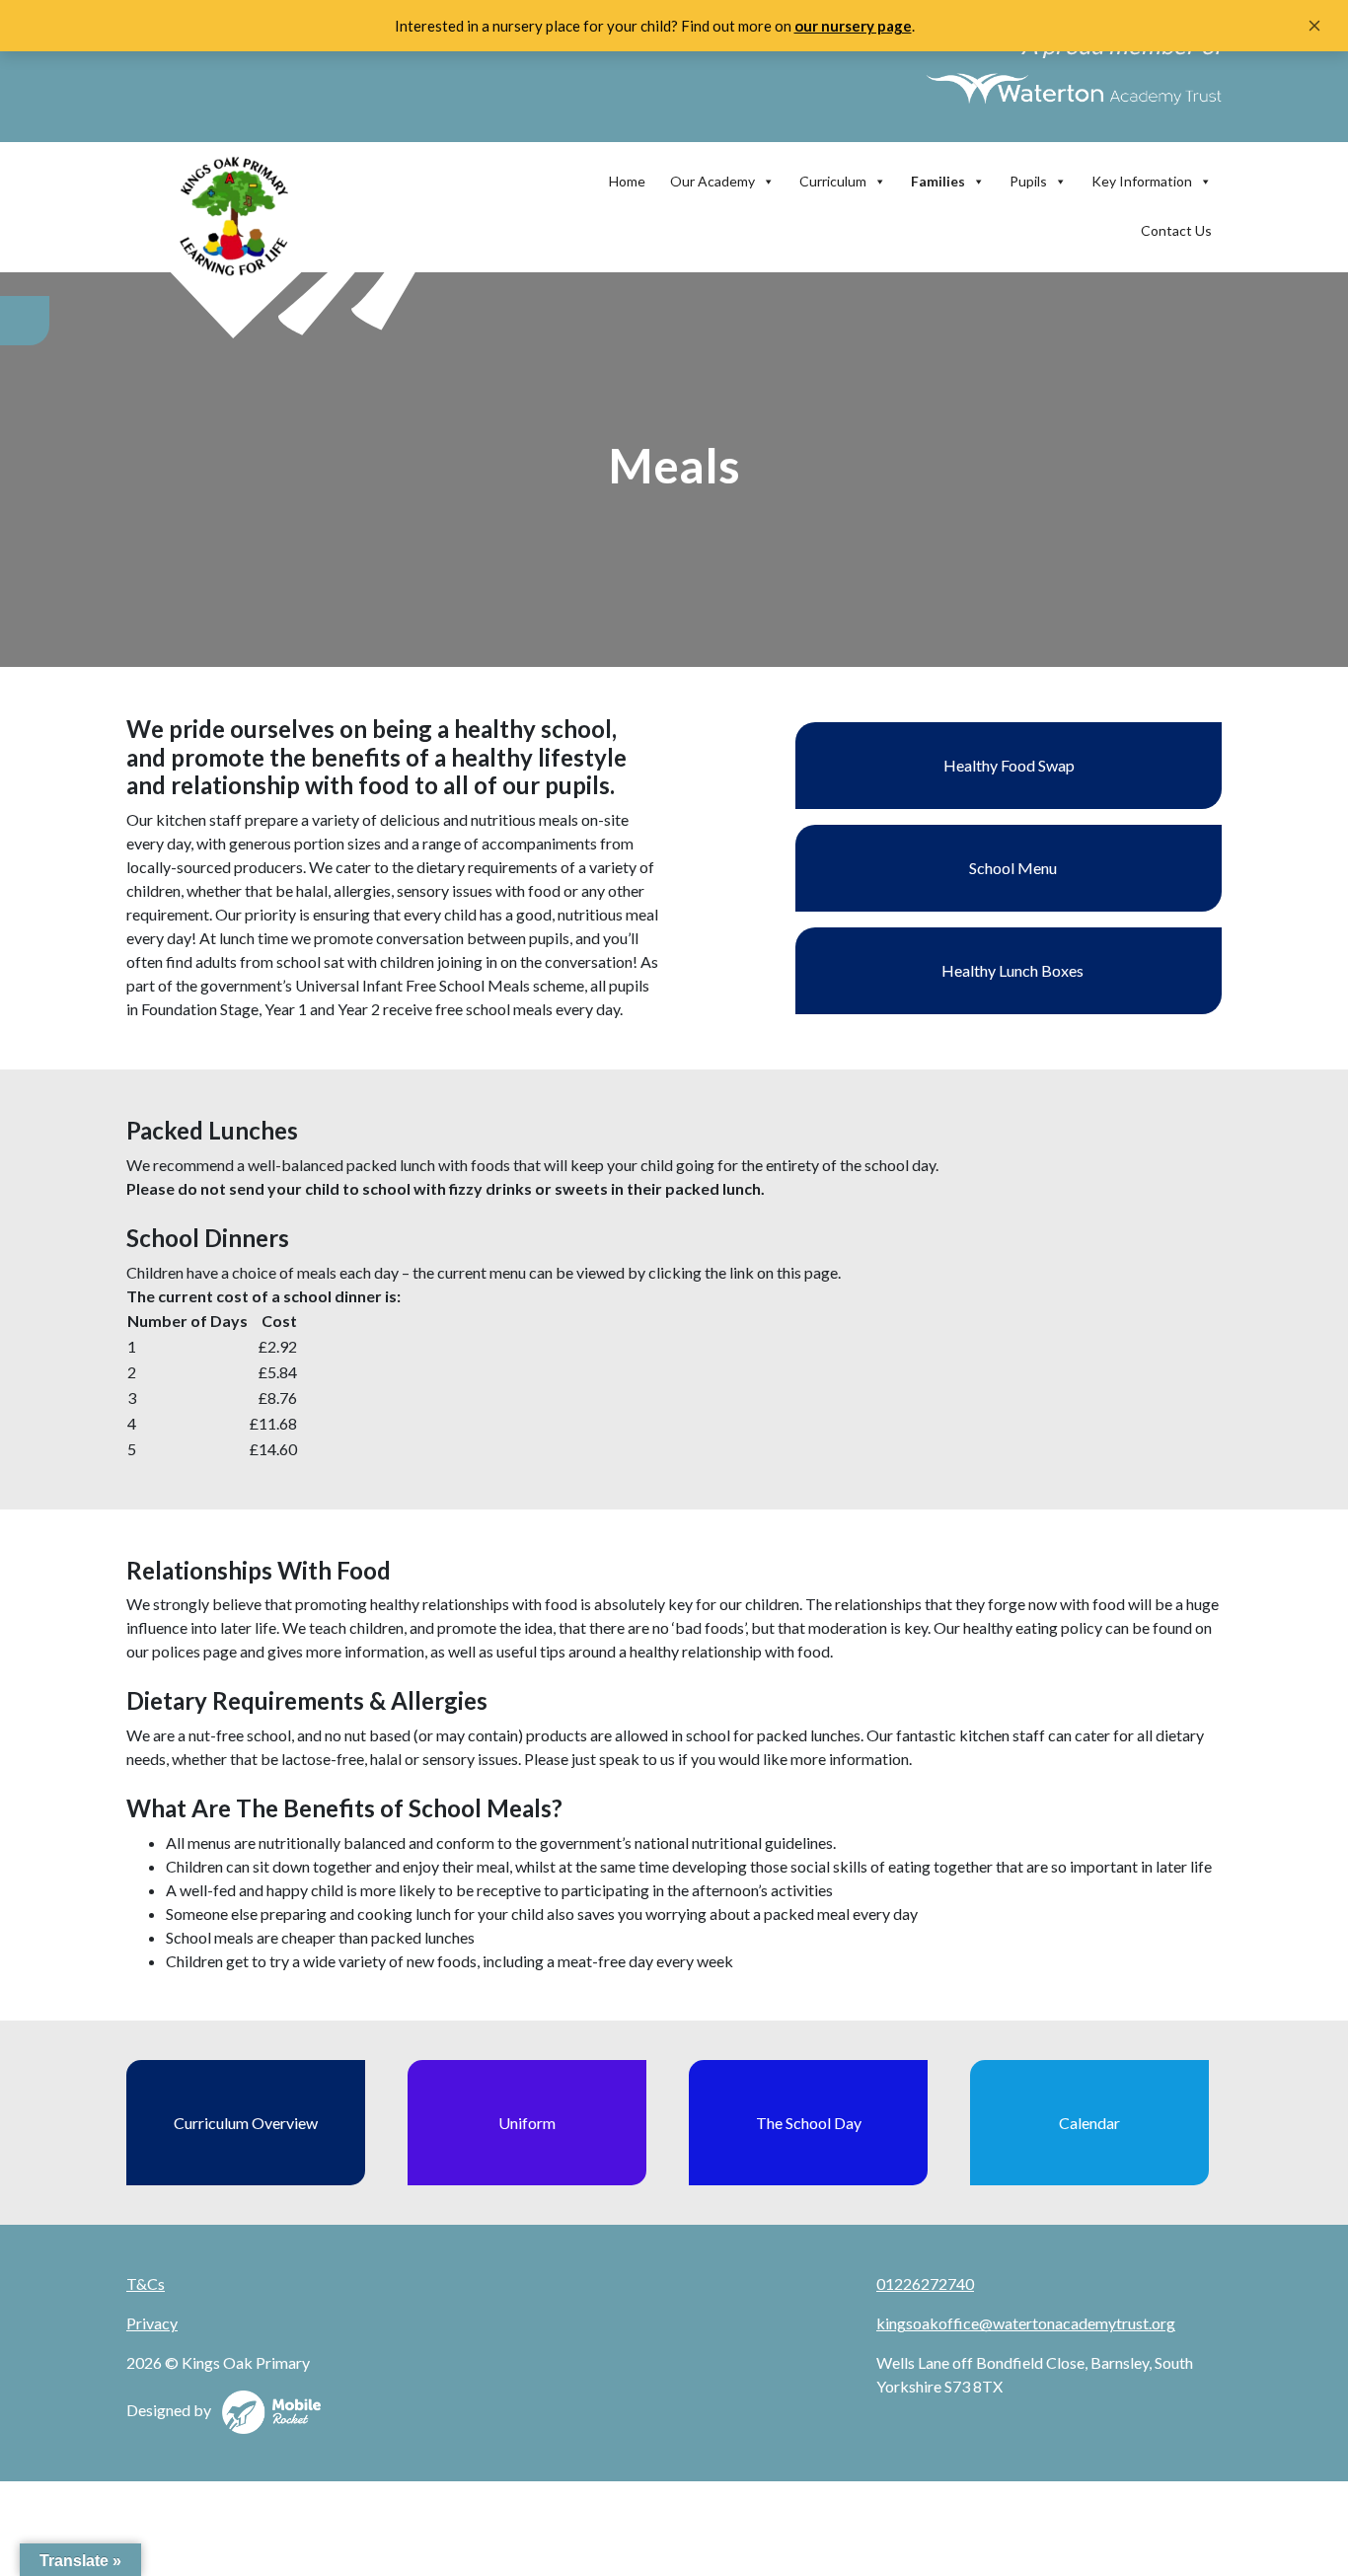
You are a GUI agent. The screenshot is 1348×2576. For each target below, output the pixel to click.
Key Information (1142, 181)
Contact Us (1176, 230)
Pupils (1028, 181)
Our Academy (712, 181)
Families (938, 181)
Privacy (152, 2323)
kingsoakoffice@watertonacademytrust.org (1026, 2323)
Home (627, 181)
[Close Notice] (1314, 26)
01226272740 (925, 2283)
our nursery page (853, 26)
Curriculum (833, 181)
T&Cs (146, 2283)
